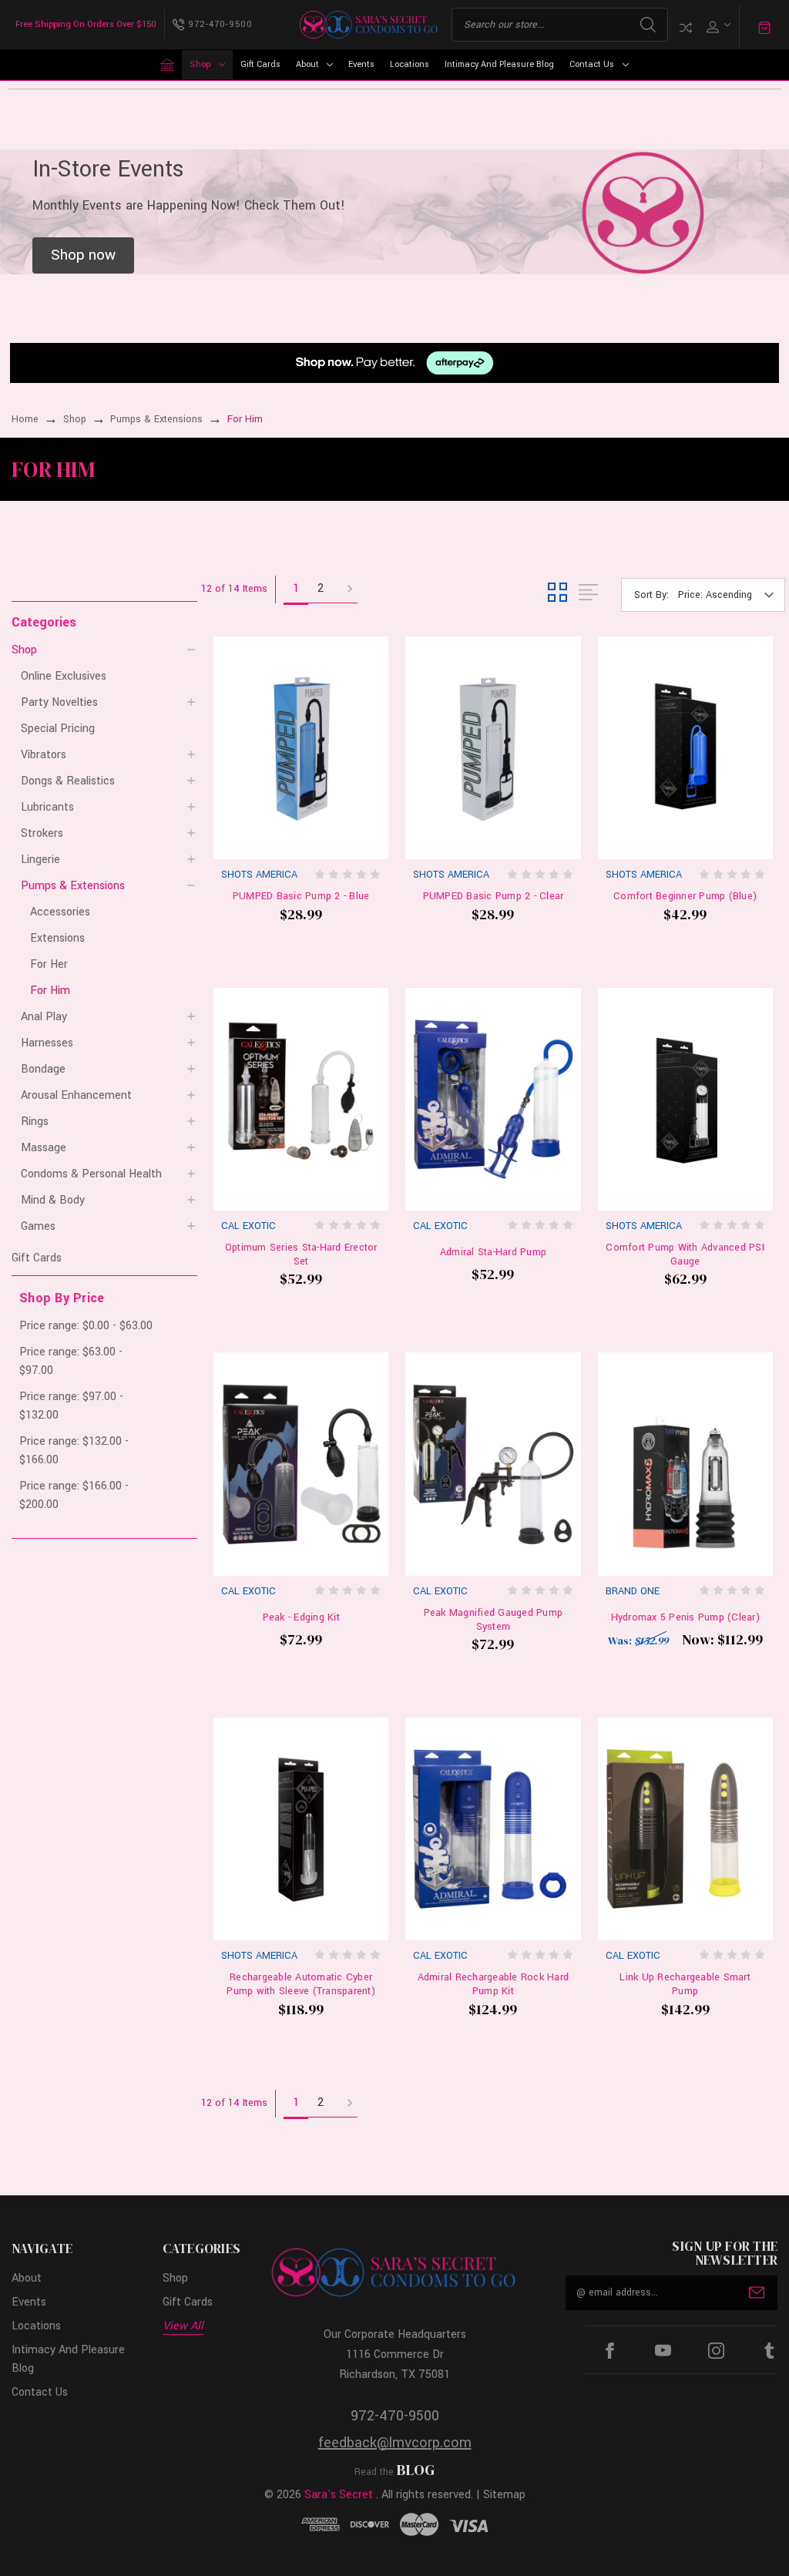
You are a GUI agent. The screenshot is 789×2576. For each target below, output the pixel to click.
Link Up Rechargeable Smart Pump (685, 1984)
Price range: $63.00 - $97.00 (71, 1361)
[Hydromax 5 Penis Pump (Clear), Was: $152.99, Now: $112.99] (685, 1464)
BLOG (416, 2470)
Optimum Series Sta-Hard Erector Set (301, 1254)
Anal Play (44, 1017)
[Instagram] (716, 2351)
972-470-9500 (395, 2416)
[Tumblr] (769, 2351)
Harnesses (47, 1043)
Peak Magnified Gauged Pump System (494, 1620)
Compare (686, 28)
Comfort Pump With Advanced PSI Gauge (685, 1254)
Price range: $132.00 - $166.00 (74, 1451)
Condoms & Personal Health (91, 1174)
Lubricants (47, 807)
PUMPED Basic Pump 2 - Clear (494, 896)
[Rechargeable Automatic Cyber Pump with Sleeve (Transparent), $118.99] (301, 1829)
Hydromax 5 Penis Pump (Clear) (685, 1617)
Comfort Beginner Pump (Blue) (685, 896)
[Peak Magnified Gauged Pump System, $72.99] (493, 1464)
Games (38, 1226)
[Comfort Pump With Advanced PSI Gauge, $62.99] (685, 1099)
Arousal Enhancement (76, 1095)
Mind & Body (53, 1200)
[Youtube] (663, 2351)
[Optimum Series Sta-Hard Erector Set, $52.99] (301, 1099)
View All (183, 2326)
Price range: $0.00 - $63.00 (86, 1326)
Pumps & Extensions (73, 886)
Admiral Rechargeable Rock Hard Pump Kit (494, 1984)
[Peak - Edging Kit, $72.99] (301, 1464)
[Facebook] (610, 2351)
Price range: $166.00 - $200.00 (74, 1495)
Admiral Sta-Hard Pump (493, 1252)
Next (345, 589)
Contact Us (592, 64)
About (307, 64)
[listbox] (730, 595)
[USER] (717, 25)
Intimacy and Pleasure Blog (499, 64)
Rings (35, 1122)
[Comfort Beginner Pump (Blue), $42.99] (685, 748)
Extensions (57, 938)
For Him (50, 991)
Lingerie (40, 860)
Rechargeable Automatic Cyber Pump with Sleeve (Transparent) (301, 1984)
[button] (83, 256)
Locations (410, 64)
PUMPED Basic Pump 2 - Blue (301, 896)
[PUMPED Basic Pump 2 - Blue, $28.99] (301, 748)
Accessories (60, 912)
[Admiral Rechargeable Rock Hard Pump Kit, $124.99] (493, 1829)
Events (361, 64)
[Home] (167, 65)
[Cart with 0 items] (764, 27)
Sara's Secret (339, 2495)
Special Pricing (58, 729)
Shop (200, 64)
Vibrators (44, 755)
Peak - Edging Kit (301, 1617)
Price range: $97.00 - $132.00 (71, 1406)
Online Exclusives (64, 676)
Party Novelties (59, 702)
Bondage (43, 1069)
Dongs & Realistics (68, 781)
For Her (49, 964)
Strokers (42, 833)
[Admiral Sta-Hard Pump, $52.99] (493, 1099)
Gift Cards (260, 64)
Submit (757, 2292)
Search (648, 25)
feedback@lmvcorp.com (395, 2443)
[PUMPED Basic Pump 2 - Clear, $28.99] (493, 748)
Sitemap (504, 2495)
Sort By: (651, 595)
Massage (44, 1148)
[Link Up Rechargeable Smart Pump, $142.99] (685, 1829)
